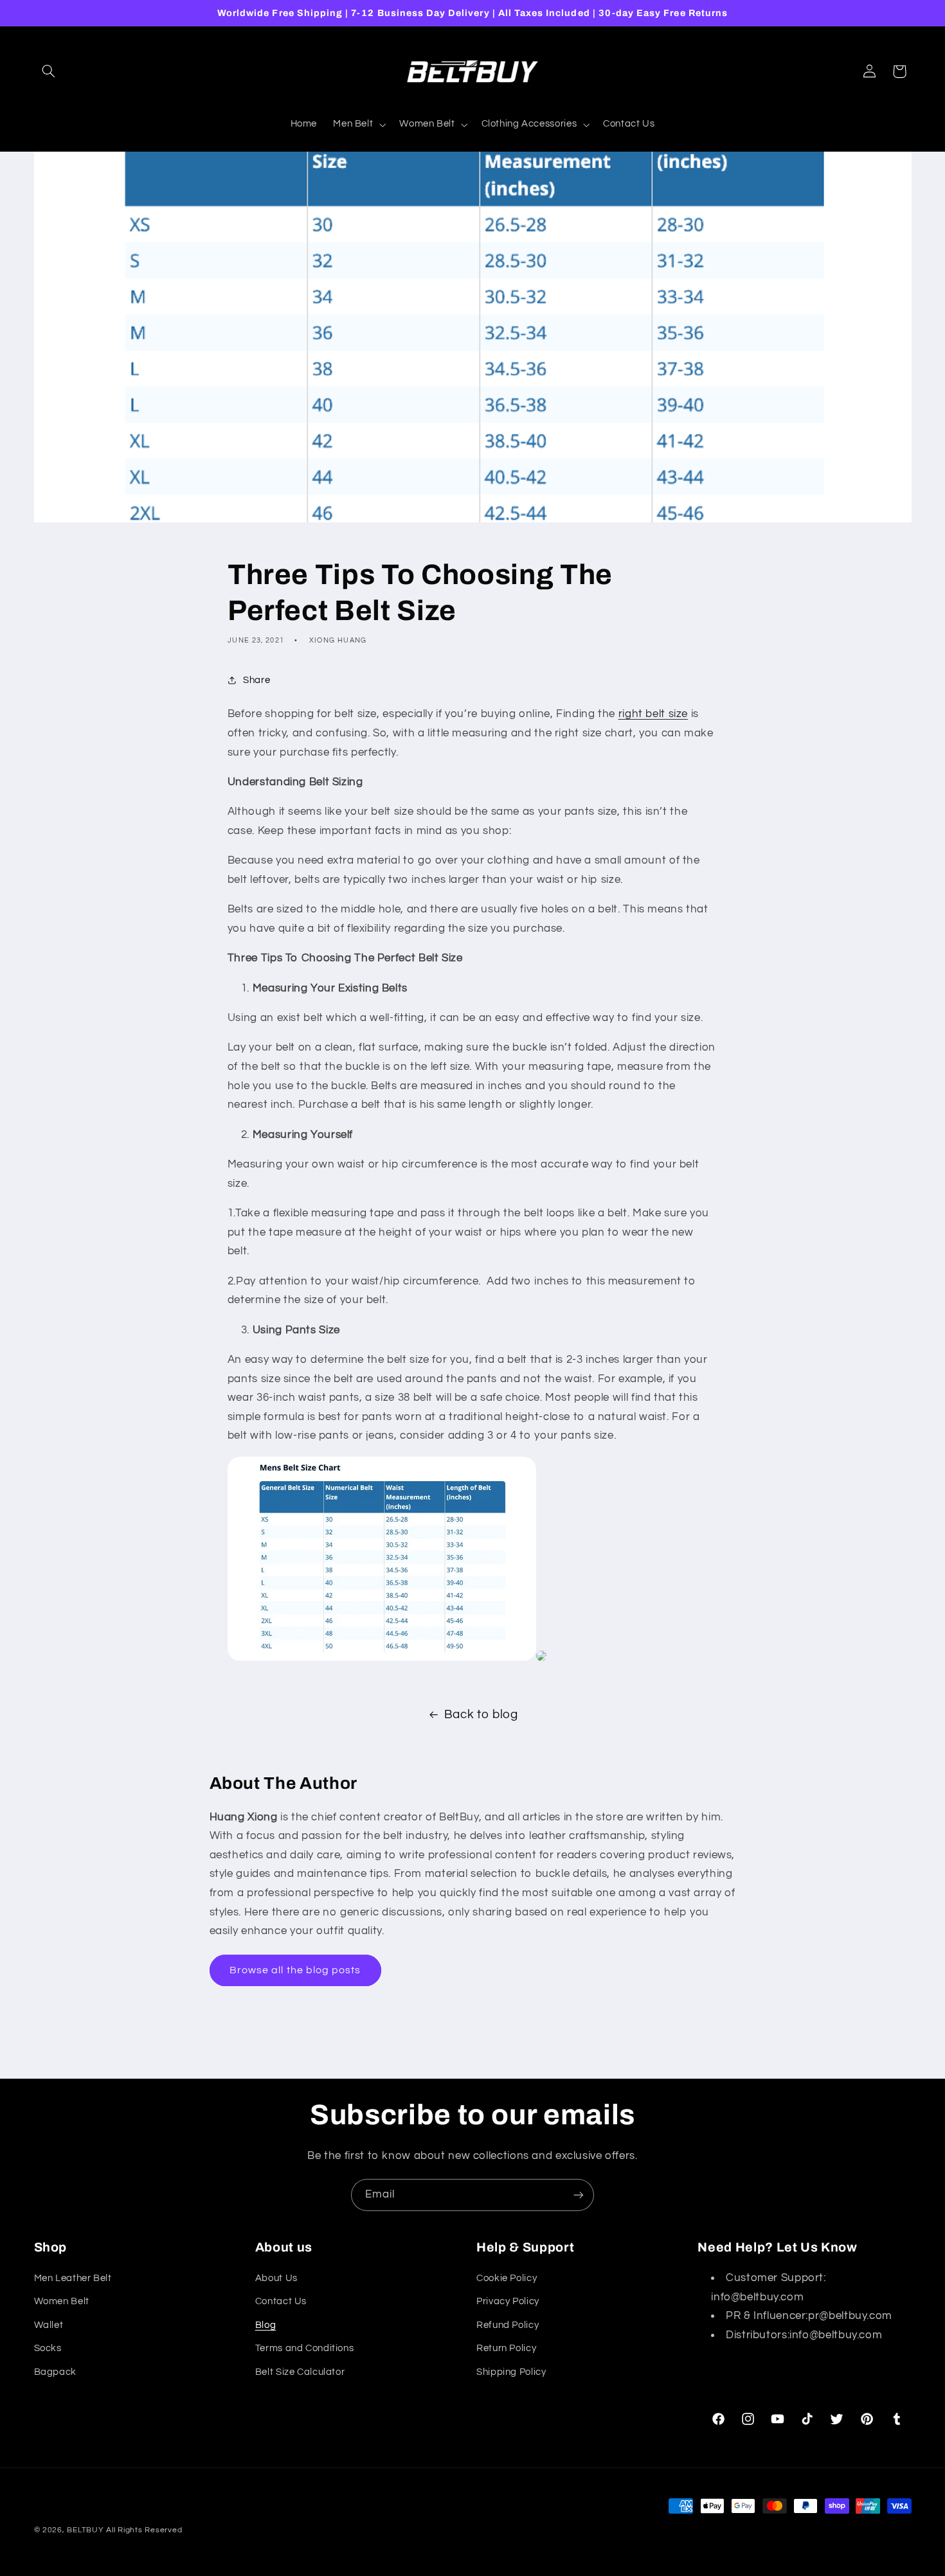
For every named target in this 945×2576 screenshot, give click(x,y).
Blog (266, 2325)
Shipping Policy (511, 2372)
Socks (48, 2348)
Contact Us (281, 2301)
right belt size (653, 714)
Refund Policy (508, 2325)
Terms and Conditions (305, 2348)
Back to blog (481, 1715)
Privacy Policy (508, 2301)
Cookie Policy (507, 2278)
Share (256, 680)
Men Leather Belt (73, 2278)
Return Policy (506, 2348)
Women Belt (62, 2301)
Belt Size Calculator (300, 2372)
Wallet (49, 2325)
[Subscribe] (579, 2195)
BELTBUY (85, 2530)
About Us (276, 2278)
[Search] (49, 71)
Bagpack (55, 2372)
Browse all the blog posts (295, 1970)
